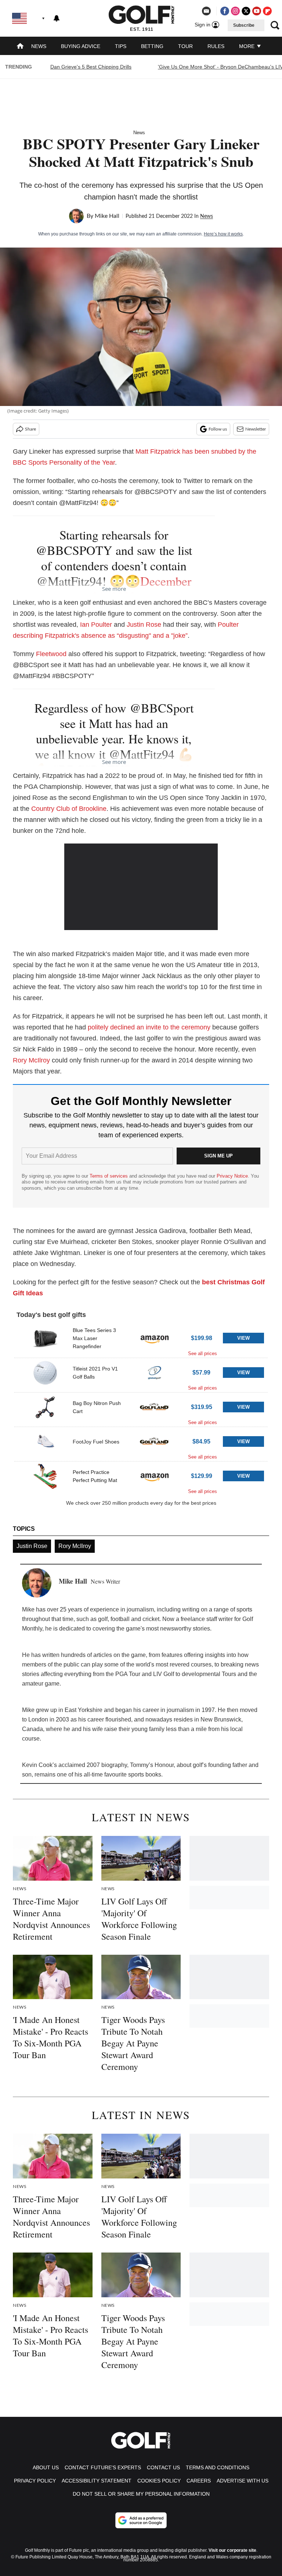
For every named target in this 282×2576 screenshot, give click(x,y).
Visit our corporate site (232, 2550)
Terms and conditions (218, 2467)
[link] (45, 1338)
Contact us (163, 2467)
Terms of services (109, 1176)
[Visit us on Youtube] (257, 11)
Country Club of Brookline (69, 809)
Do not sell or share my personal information (141, 2494)
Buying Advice (81, 46)
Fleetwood (51, 654)
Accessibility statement (97, 2481)
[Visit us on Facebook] (225, 11)
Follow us (218, 429)
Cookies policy (159, 2481)
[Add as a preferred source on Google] (141, 2520)
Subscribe (244, 25)
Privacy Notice (232, 1176)
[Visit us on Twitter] (246, 11)
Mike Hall (107, 216)
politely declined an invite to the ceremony (149, 1027)
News (39, 46)
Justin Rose (144, 625)
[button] (141, 1341)
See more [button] (114, 589)
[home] (20, 47)
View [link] (243, 1338)
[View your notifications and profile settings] (57, 18)
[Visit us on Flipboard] (267, 11)
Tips (121, 46)
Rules (216, 46)
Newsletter (256, 429)
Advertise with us (243, 2481)
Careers (199, 2481)
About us (46, 2467)
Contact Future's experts (103, 2467)
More (247, 46)
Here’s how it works (223, 234)
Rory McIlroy (31, 1060)
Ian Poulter (96, 625)
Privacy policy (35, 2481)
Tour (185, 46)
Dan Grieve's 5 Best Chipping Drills (91, 67)
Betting (152, 46)
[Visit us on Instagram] (235, 11)
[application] (141, 887)
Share (30, 429)
